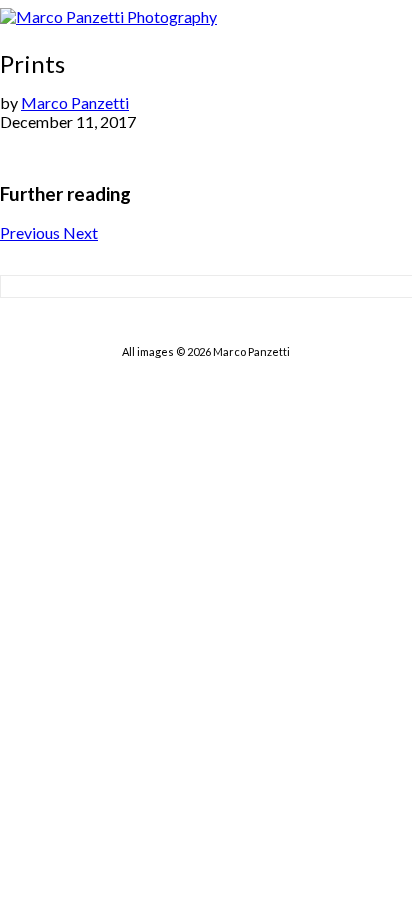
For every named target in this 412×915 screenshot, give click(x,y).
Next (80, 232)
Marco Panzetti (75, 102)
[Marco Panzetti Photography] (108, 16)
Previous (31, 232)
